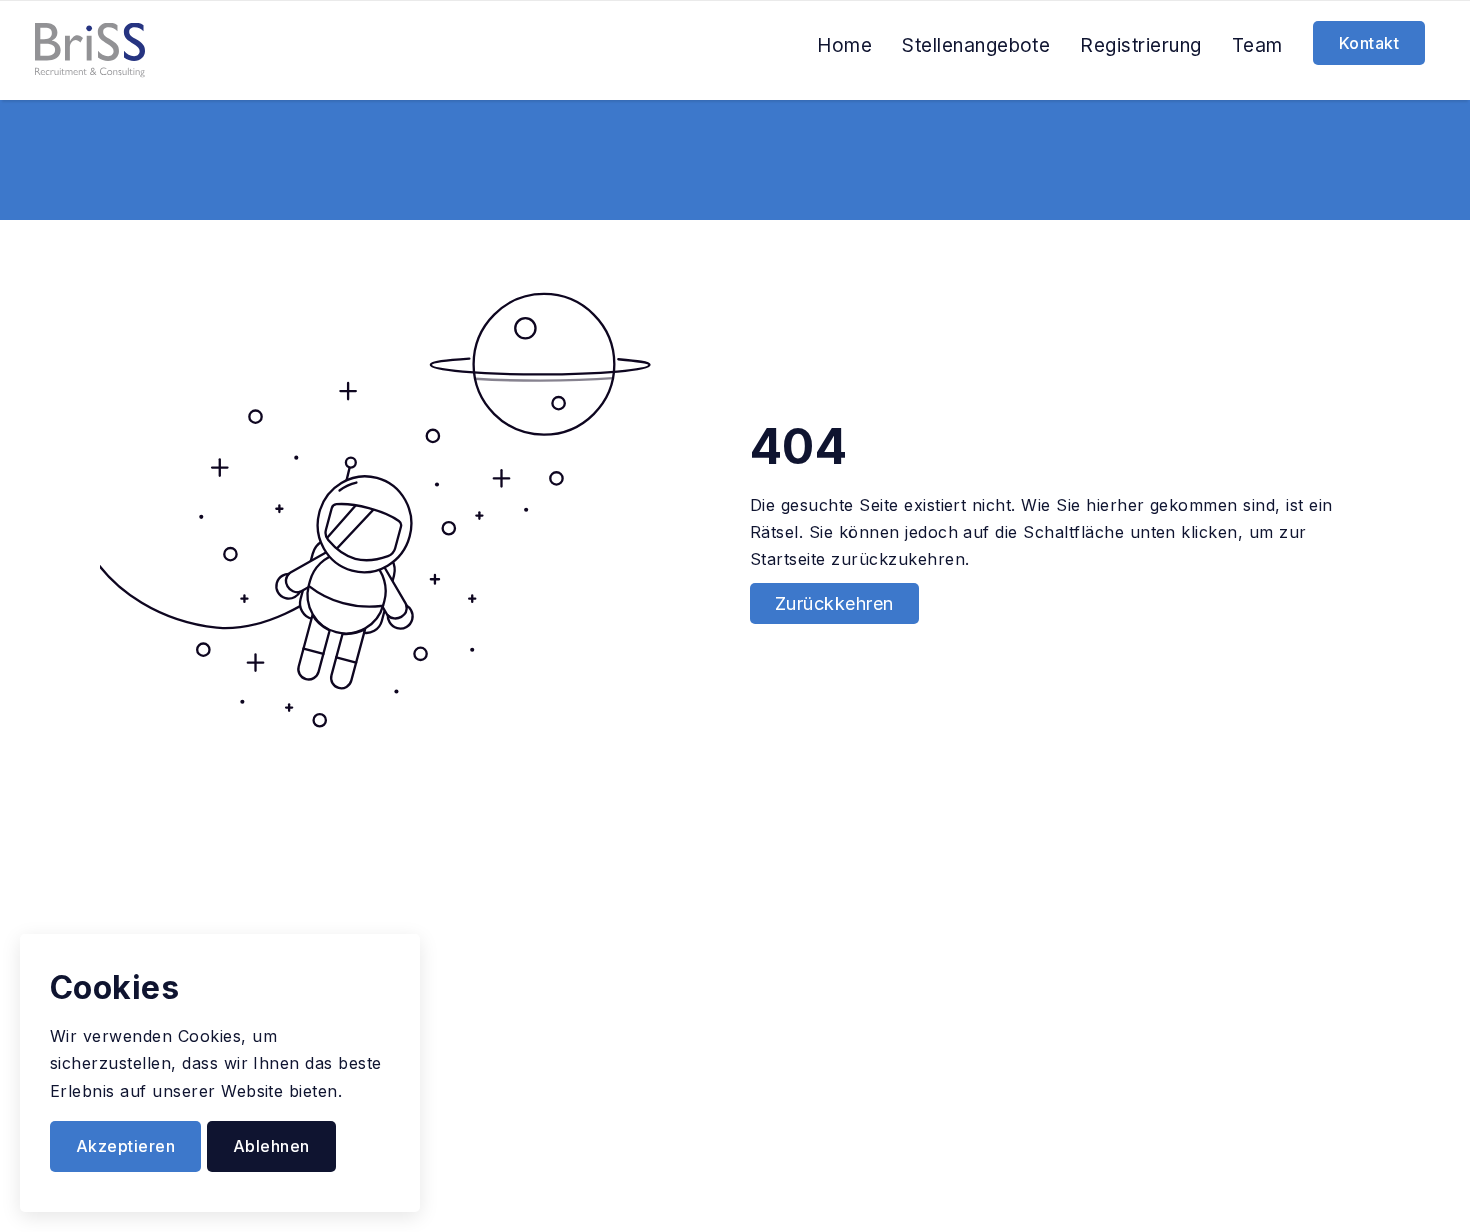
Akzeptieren (125, 1146)
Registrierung (1140, 45)
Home (844, 45)
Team (1257, 45)
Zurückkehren (834, 603)
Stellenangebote (976, 45)
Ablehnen (271, 1146)
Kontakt (1369, 43)
